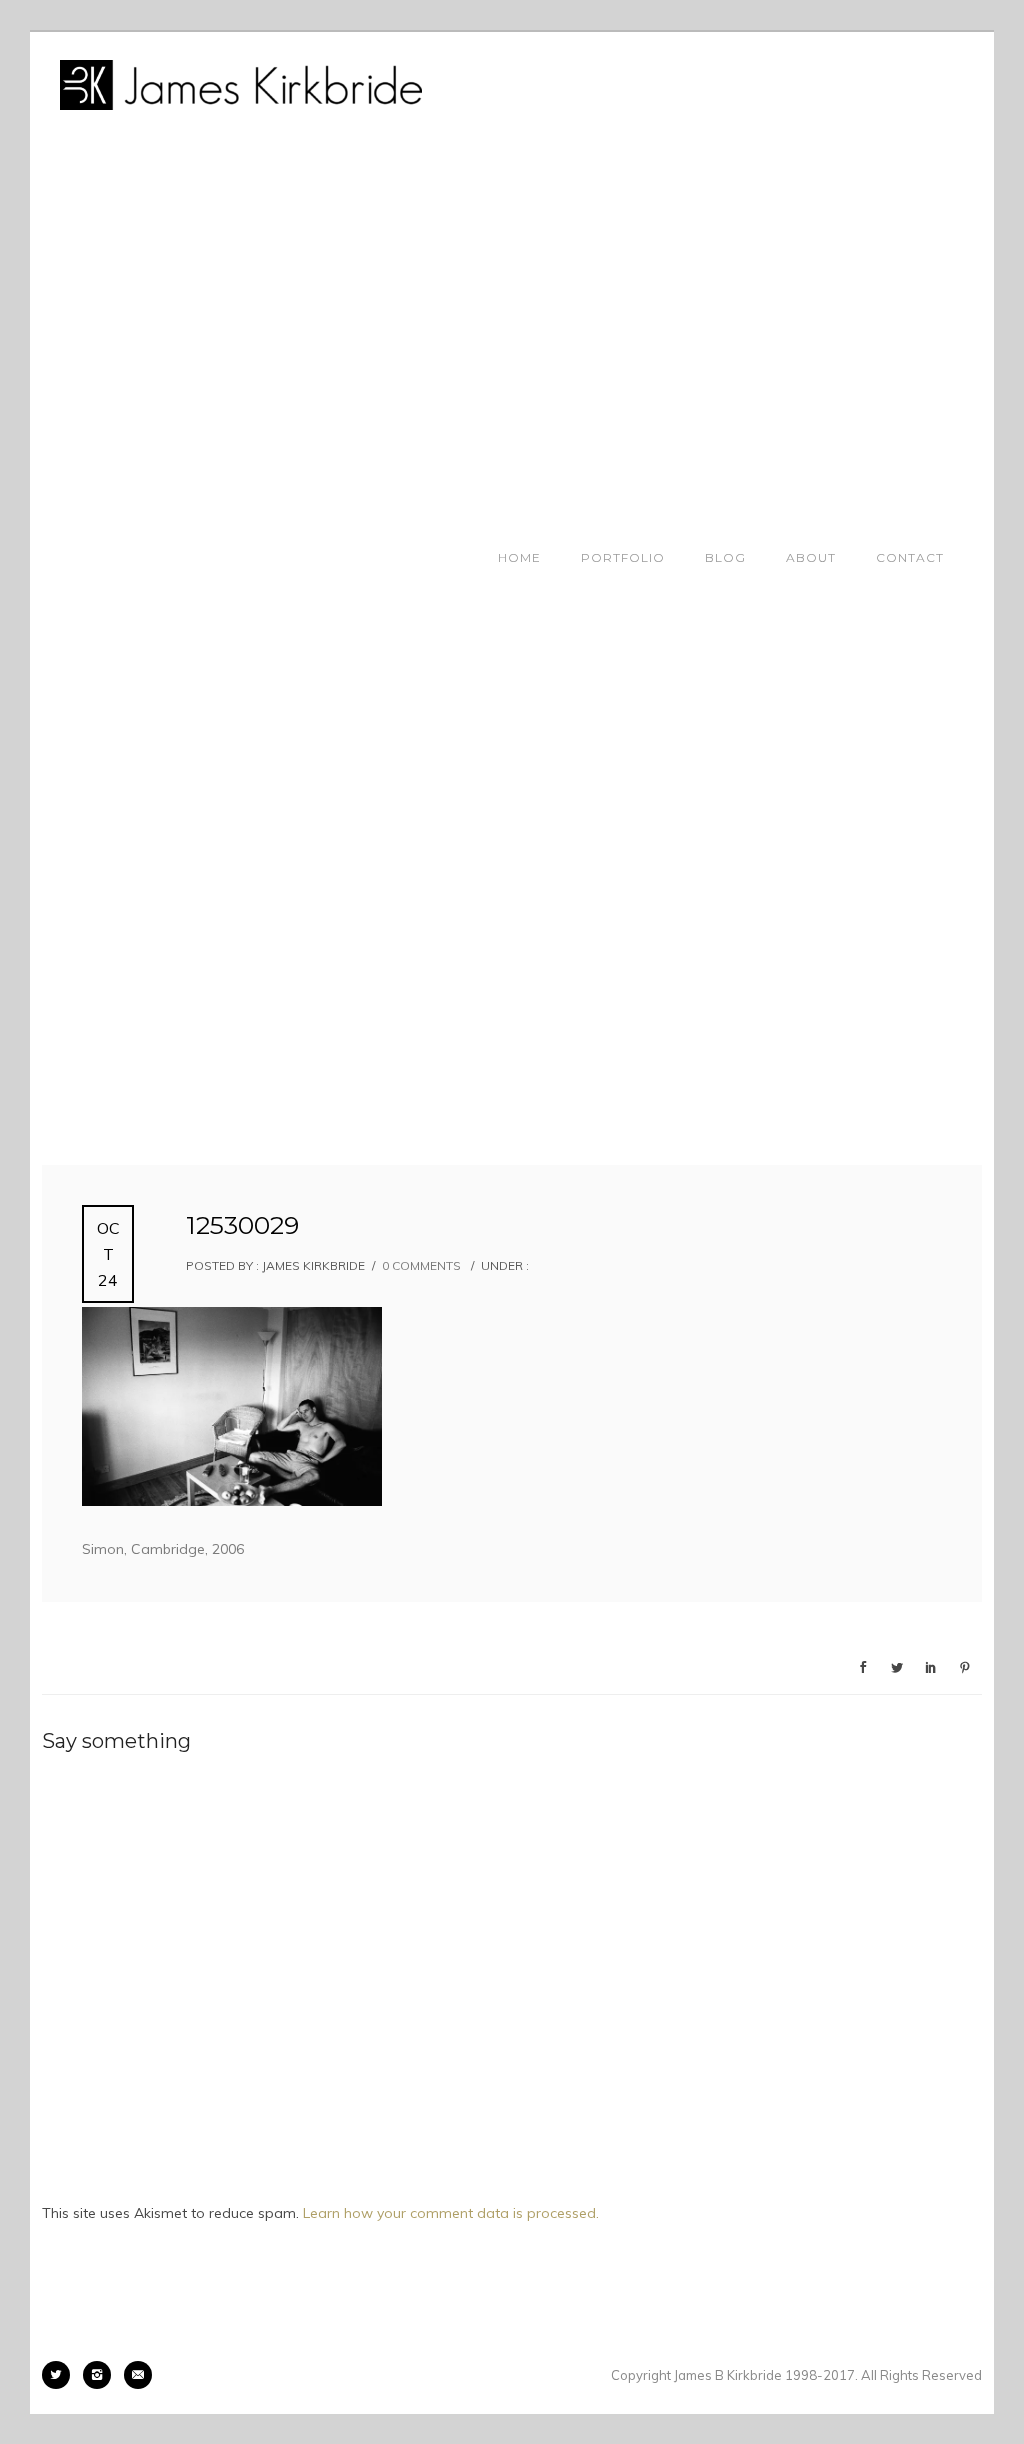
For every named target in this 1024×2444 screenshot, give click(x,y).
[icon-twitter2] (61, 2375)
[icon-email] (138, 2375)
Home (519, 557)
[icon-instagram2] (102, 2375)
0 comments (421, 1265)
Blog (725, 557)
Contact (910, 557)
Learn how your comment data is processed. (451, 2213)
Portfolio (623, 557)
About (811, 557)
